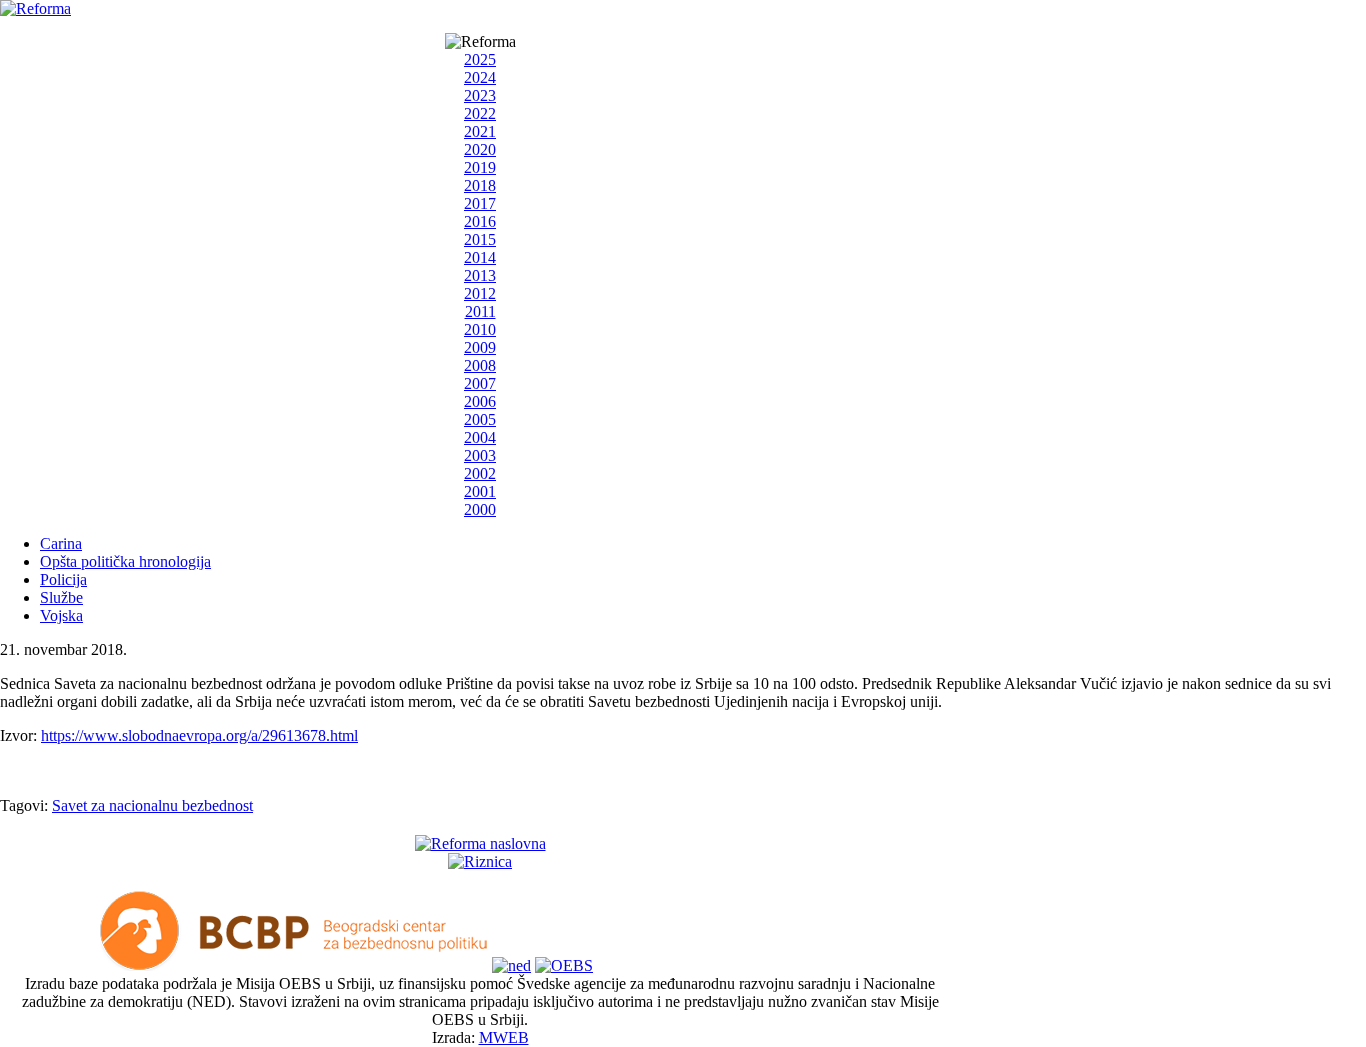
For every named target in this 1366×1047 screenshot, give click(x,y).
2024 (480, 77)
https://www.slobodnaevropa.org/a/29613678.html (199, 735)
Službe (61, 597)
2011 (480, 311)
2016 (480, 221)
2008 (480, 365)
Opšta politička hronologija (125, 561)
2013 (480, 275)
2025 (480, 59)
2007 (480, 383)
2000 (480, 509)
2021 (480, 131)
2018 (480, 185)
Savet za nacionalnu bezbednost (152, 805)
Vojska (61, 615)
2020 (480, 149)
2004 (480, 437)
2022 (480, 113)
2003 (480, 455)
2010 (480, 329)
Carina (61, 543)
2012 (480, 293)
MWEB (504, 1037)
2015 (480, 239)
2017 (480, 203)
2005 (480, 419)
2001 (480, 491)
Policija (63, 579)
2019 (480, 167)
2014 (480, 257)
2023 (480, 95)
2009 (480, 347)
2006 (480, 401)
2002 (480, 473)
